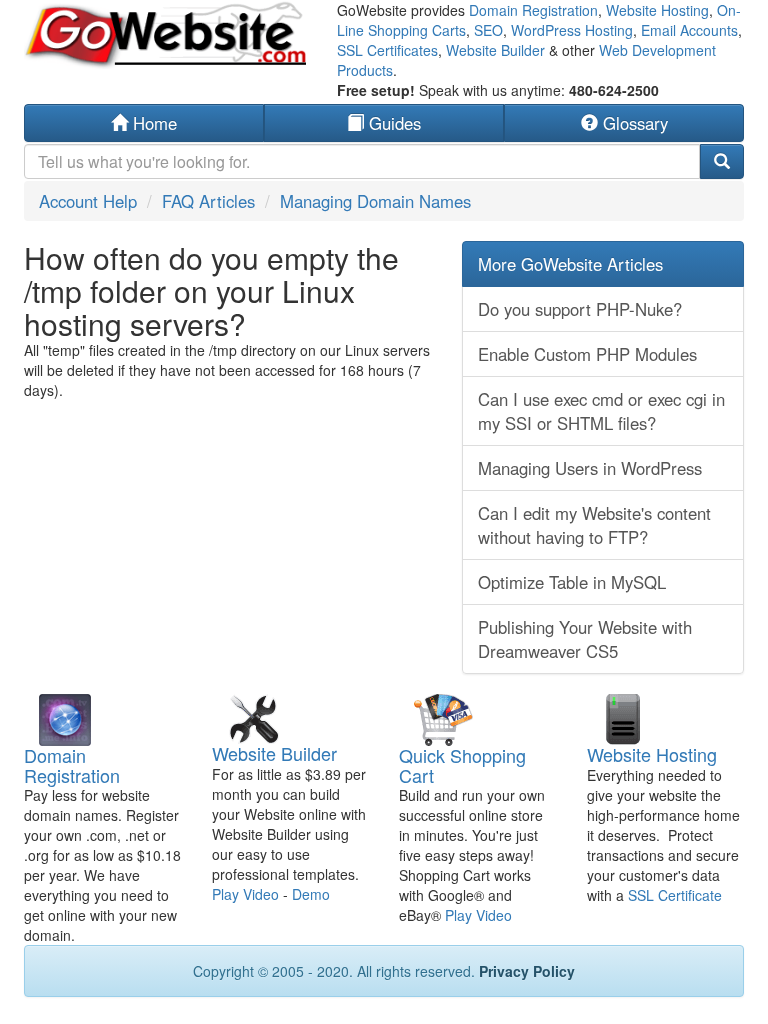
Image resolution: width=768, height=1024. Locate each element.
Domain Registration (533, 10)
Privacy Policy (527, 971)
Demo (311, 894)
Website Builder (495, 50)
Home (152, 123)
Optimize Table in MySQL (572, 582)
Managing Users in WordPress (590, 468)
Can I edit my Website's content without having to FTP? (594, 525)
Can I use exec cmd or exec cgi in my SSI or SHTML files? (601, 411)
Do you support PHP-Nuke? (580, 309)
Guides (392, 123)
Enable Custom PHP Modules (587, 354)
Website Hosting (657, 10)
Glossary (633, 123)
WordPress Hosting (572, 30)
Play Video (245, 894)
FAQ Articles (208, 201)
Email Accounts (689, 30)
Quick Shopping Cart (462, 765)
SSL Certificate (675, 895)
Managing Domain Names (375, 201)
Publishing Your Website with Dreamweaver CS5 (585, 639)
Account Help (88, 201)
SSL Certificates (387, 50)
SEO (488, 30)
